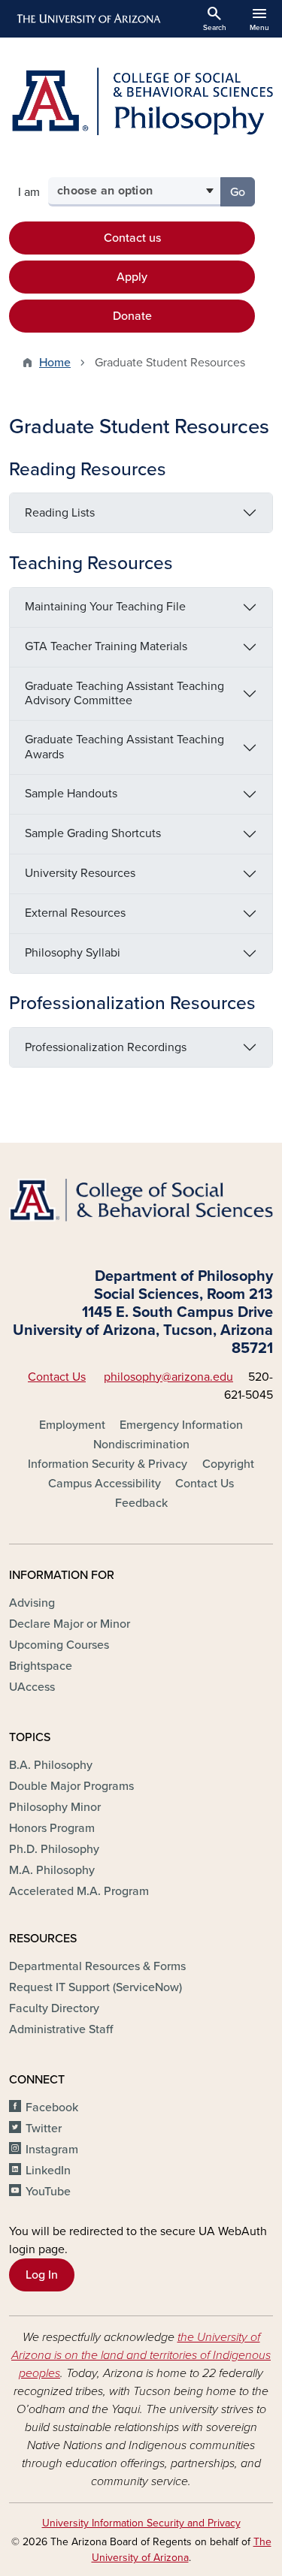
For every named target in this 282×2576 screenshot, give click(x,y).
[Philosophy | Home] (141, 101)
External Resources (75, 913)
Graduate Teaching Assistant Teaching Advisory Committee (124, 693)
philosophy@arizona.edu (168, 1377)
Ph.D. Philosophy (54, 1849)
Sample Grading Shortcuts (94, 833)
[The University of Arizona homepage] (88, 19)
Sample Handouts (71, 794)
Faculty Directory (54, 2008)
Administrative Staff (61, 2029)
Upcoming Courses (59, 1645)
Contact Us (57, 1377)
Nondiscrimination (141, 1445)
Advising (32, 1603)
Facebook (52, 2107)
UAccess (32, 1687)
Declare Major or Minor (70, 1624)
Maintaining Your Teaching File (105, 607)
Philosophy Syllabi (73, 953)
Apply (132, 277)
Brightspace (41, 1666)
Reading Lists (60, 513)
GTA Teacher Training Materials (106, 646)
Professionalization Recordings (106, 1047)
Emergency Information (181, 1425)
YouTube (48, 2192)
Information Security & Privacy (108, 1464)
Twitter (44, 2129)
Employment (72, 1425)
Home (55, 363)
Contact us (132, 238)
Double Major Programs (71, 1786)
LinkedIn (48, 2171)
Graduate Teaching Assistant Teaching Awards (124, 747)
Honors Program (52, 1828)
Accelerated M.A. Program (79, 1891)
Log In (42, 2275)
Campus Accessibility (105, 1484)
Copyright (228, 1464)
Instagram (52, 2150)
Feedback (141, 1503)
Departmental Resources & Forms (97, 1966)
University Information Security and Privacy (141, 2523)
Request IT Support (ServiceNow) (96, 1987)
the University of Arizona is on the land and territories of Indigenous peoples (141, 2355)
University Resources (80, 873)
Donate (132, 316)
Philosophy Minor (55, 1807)
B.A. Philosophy (51, 1765)
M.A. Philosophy (52, 1870)
